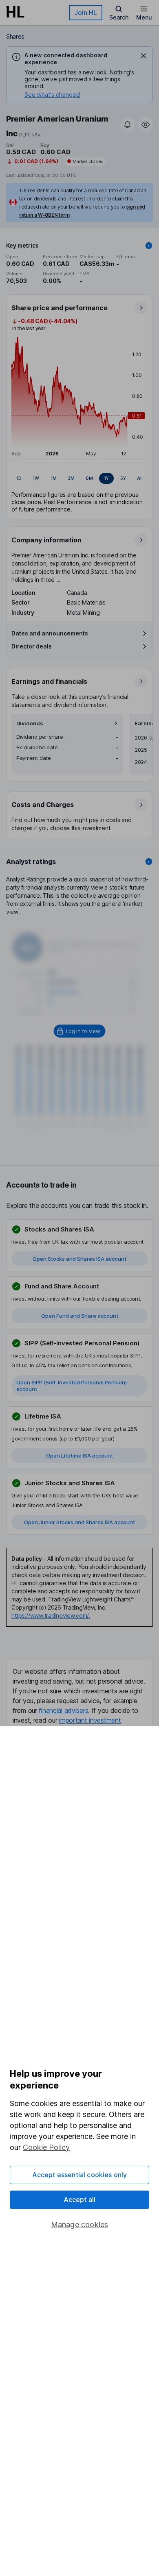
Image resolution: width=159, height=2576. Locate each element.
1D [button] (19, 478)
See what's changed (52, 95)
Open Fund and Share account (80, 1316)
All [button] (140, 478)
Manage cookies (80, 2225)
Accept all (80, 2200)
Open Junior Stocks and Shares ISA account (79, 1522)
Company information (46, 540)
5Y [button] (123, 478)
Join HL (86, 13)
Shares (15, 36)
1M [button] (54, 478)
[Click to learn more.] (149, 246)
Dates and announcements (50, 633)
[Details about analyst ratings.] (149, 862)
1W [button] (36, 478)
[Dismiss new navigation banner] (144, 56)
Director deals (32, 646)
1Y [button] (106, 478)
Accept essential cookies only (80, 2175)
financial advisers (63, 1710)
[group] (79, 479)
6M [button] (89, 478)
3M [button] (71, 478)
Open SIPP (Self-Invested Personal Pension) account (72, 1386)
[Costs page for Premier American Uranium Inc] (80, 816)
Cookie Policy (46, 2147)
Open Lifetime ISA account (79, 1456)
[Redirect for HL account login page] (80, 1031)
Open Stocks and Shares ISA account (79, 1259)
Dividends (30, 723)
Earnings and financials (49, 681)
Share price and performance (60, 308)
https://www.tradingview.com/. (51, 1615)
